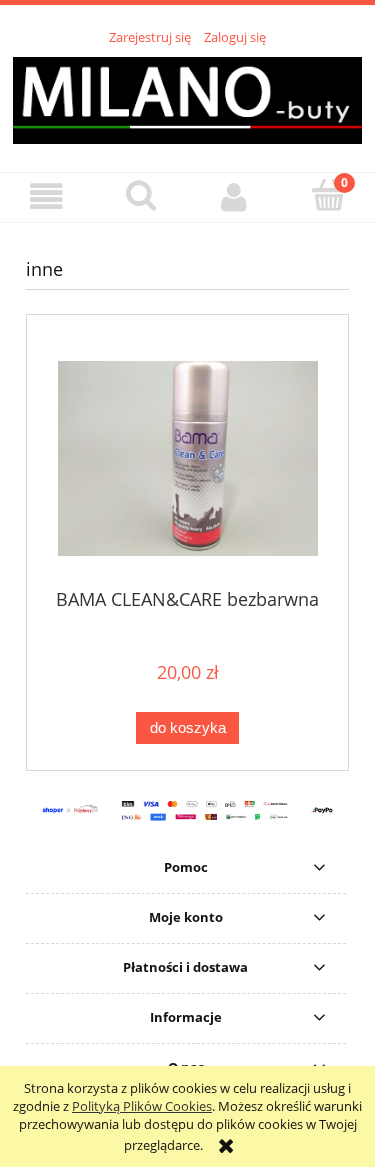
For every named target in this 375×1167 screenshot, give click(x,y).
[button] (47, 196)
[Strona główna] (187, 98)
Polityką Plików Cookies (142, 1106)
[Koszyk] (328, 195)
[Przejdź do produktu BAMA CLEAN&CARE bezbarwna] (187, 458)
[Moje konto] (235, 196)
